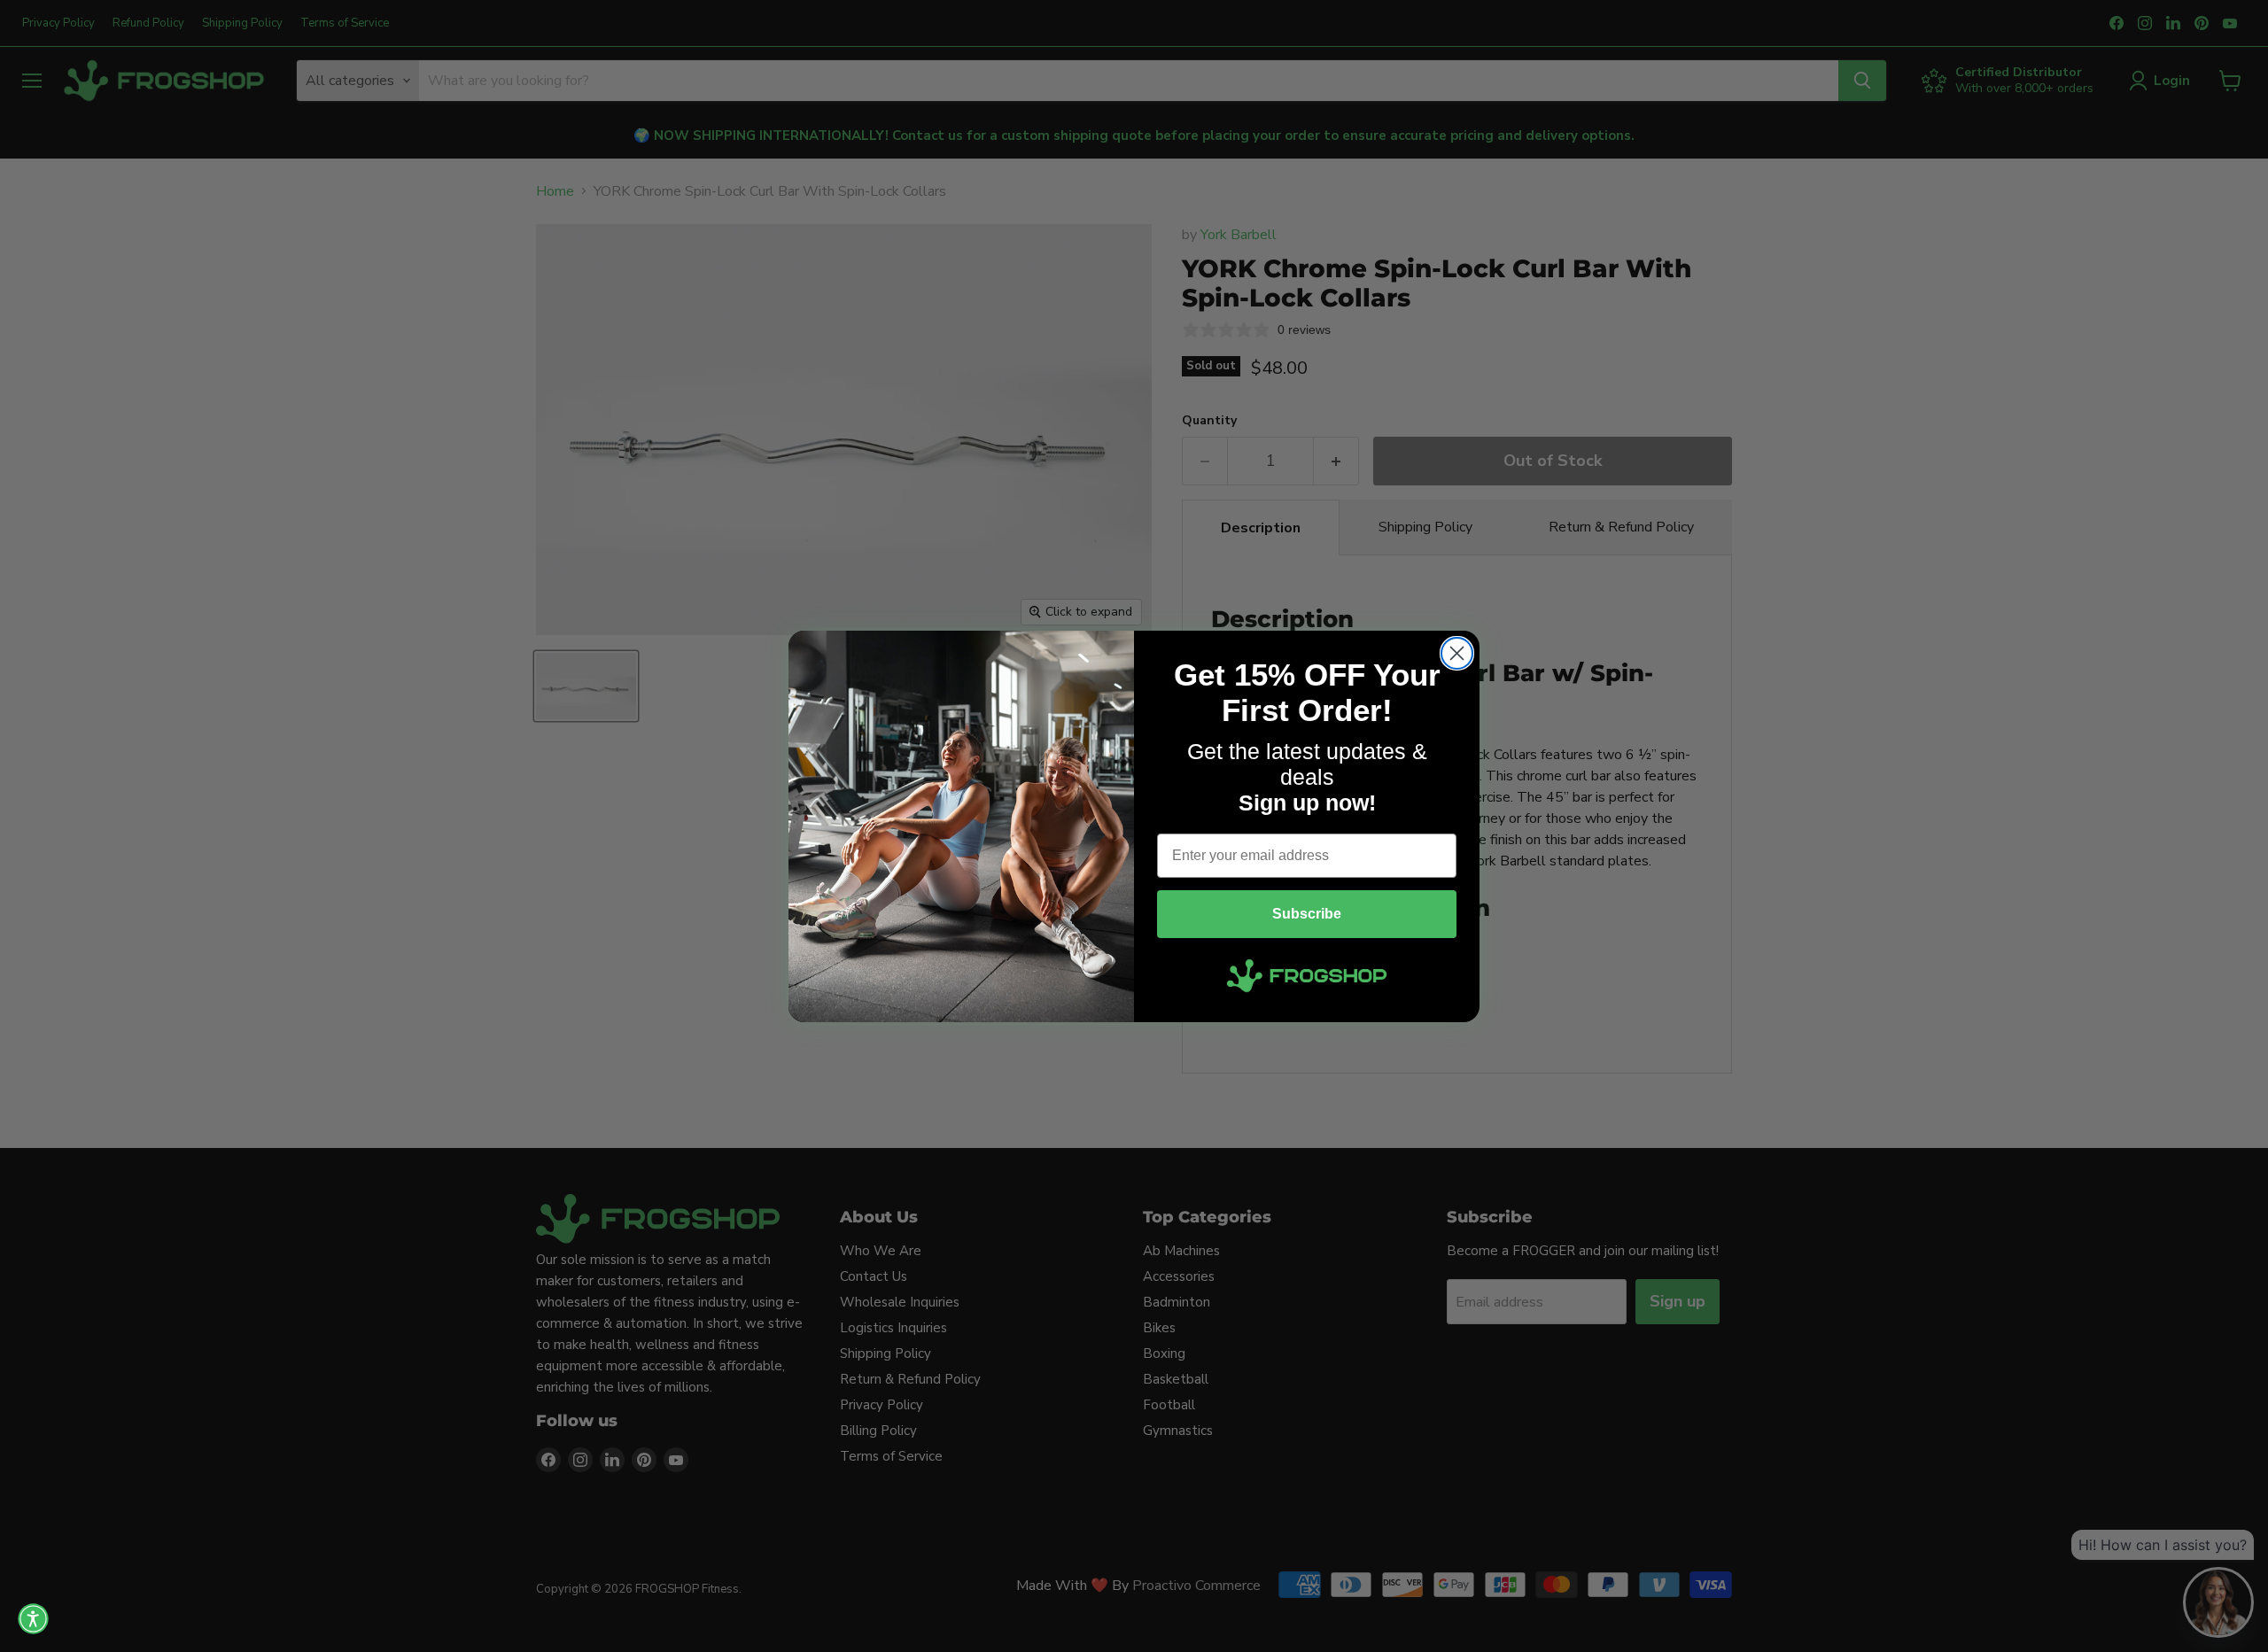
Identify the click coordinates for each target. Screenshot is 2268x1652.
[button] (33, 1619)
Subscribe (1307, 914)
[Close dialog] (1457, 653)
